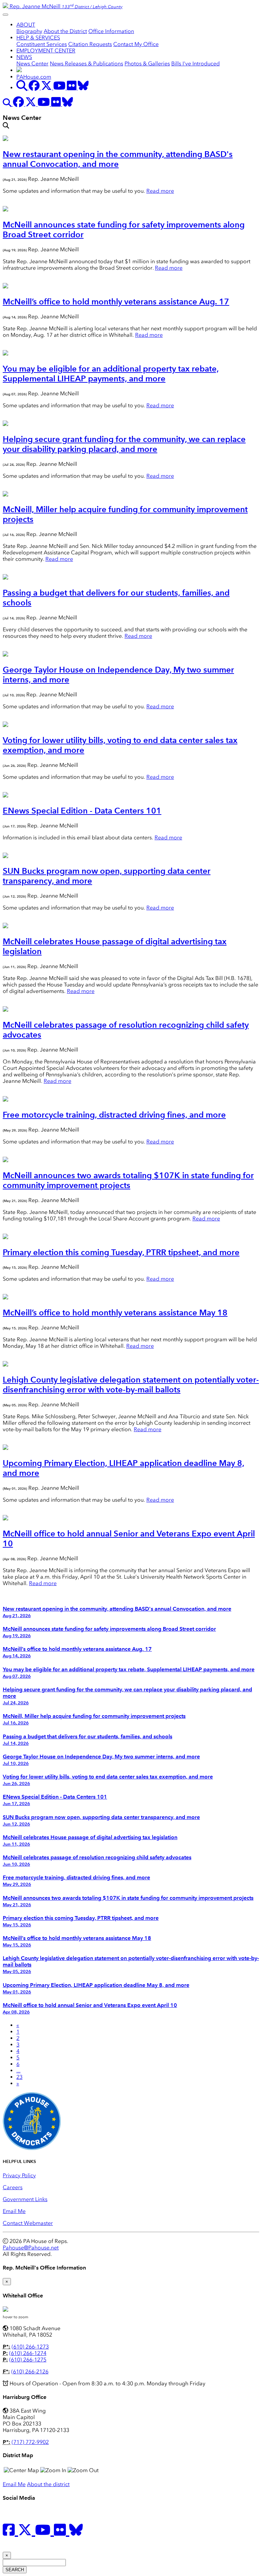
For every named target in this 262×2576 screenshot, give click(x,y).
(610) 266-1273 (30, 2347)
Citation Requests (90, 44)
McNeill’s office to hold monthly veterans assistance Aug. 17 (116, 302)
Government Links (25, 2199)
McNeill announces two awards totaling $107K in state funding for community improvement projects (128, 1180)
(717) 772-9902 (30, 2442)
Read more (160, 191)
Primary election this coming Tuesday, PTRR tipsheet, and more (121, 1252)
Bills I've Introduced (195, 64)
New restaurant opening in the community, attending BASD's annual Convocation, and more (118, 159)
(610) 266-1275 (28, 2360)
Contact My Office (136, 44)
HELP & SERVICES (38, 38)
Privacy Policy (19, 2175)
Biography (29, 31)
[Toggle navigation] (5, 15)
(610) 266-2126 (30, 2372)
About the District (65, 31)
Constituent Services (42, 44)
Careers (13, 2187)
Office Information (111, 31)
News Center (32, 64)
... (18, 2071)
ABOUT (26, 25)
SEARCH (15, 2570)
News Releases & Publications (86, 64)
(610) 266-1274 (28, 2353)
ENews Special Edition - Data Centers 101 (82, 811)
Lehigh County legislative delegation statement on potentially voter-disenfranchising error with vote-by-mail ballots (131, 1385)
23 (19, 2077)
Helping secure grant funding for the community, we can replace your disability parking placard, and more (124, 444)
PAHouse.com (34, 77)
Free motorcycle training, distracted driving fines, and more (114, 1115)
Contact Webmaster (28, 2223)
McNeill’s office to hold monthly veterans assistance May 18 (115, 1313)
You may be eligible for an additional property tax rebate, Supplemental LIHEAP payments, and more (111, 374)
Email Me (14, 2211)
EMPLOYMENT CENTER (46, 51)
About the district (48, 2484)
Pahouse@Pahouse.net (31, 2248)
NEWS (24, 57)
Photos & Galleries (147, 64)
